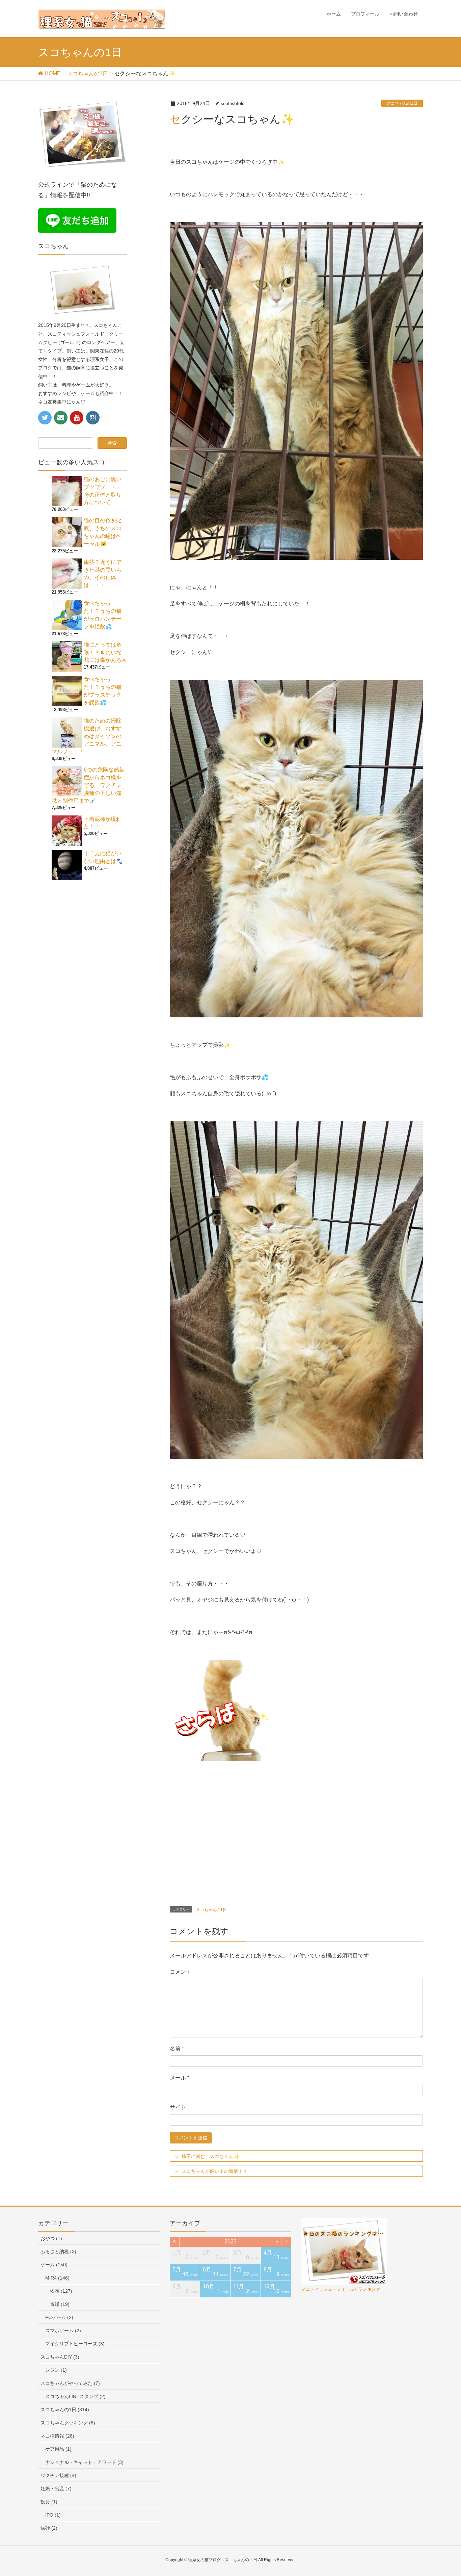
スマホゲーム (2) (63, 2331)
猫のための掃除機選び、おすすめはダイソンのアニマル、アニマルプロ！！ (87, 736)
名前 (177, 2048)
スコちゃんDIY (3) (60, 2357)
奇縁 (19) (60, 2304)
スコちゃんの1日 (402, 103)
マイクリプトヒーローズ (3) (75, 2344)
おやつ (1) (51, 2238)
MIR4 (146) (57, 2278)
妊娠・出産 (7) (56, 2489)
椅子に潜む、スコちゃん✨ (210, 2156)
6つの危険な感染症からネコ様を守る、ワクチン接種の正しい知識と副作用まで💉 (88, 785)
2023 (231, 2242)
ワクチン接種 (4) (58, 2475)
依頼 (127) (61, 2291)
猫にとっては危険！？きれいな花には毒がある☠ (105, 653)
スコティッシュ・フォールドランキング (341, 2289)
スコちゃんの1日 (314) (65, 2410)
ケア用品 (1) (58, 2449)
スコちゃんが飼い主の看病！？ (215, 2171)
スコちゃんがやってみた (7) (70, 2383)
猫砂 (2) (49, 2528)
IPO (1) (53, 2515)
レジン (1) (56, 2370)
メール (180, 2078)
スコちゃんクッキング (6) (68, 2423)
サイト (178, 2107)
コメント (181, 1972)
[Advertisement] (226, 1831)
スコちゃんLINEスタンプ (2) (75, 2396)
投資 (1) (49, 2502)
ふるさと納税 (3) (58, 2252)
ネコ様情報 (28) (57, 2436)
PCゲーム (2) (59, 2317)
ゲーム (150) (54, 2265)
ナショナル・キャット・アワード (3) (84, 2462)
